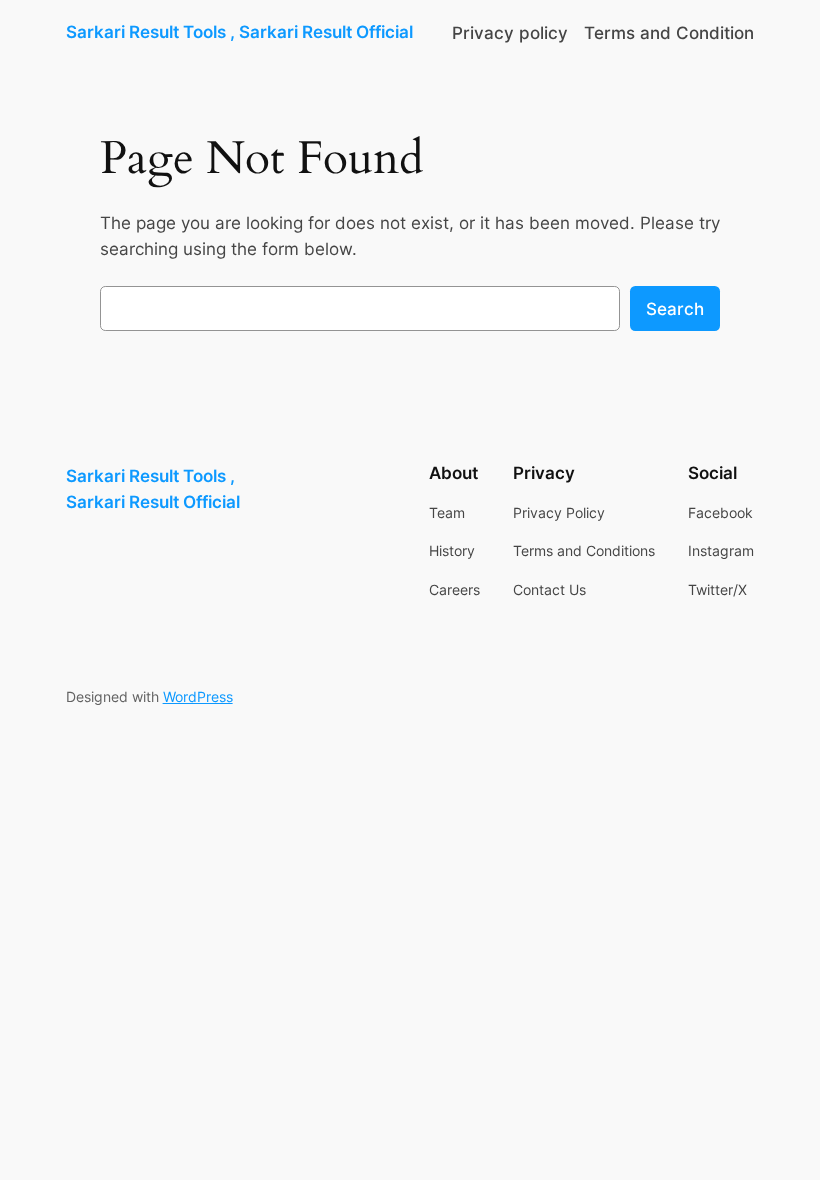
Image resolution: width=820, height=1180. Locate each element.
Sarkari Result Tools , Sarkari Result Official (239, 32)
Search (675, 309)
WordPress (198, 696)
